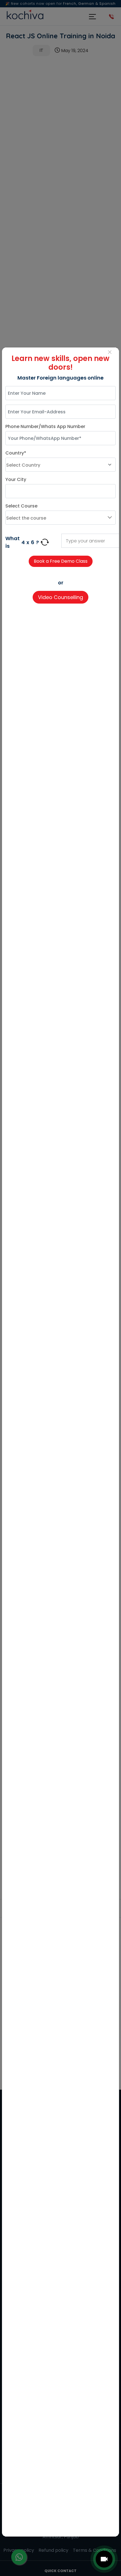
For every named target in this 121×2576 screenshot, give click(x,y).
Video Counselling (60, 597)
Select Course (21, 506)
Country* (16, 453)
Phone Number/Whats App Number (45, 426)
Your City (16, 479)
